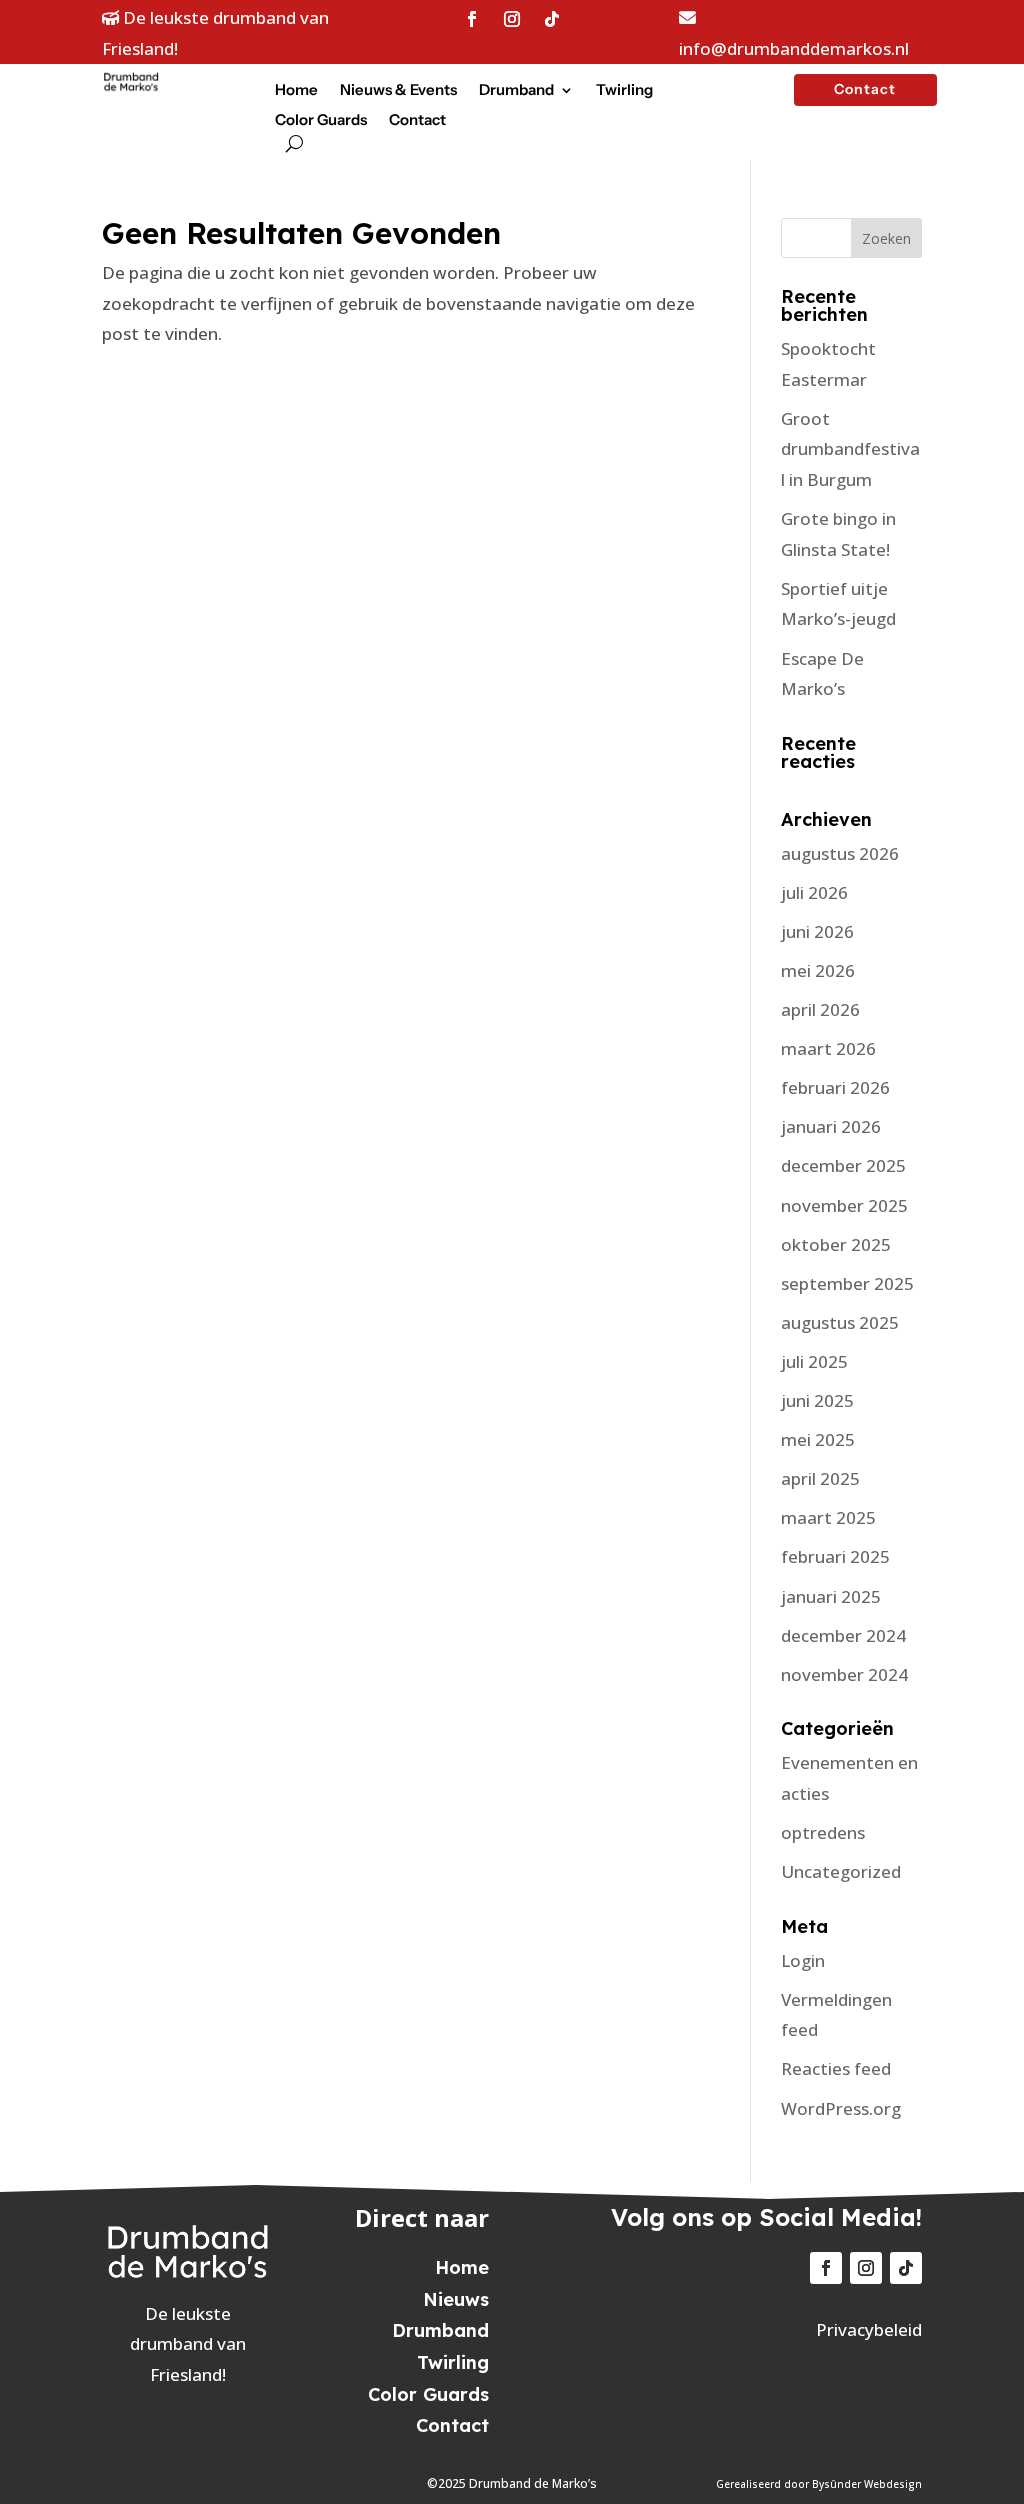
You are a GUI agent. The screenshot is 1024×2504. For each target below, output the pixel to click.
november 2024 (844, 1674)
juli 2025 (814, 1361)
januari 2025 (831, 1596)
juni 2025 (817, 1400)
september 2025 (847, 1283)
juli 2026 (814, 892)
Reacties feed (836, 2068)
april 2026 (820, 1009)
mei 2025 (818, 1439)
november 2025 (844, 1205)
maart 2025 (828, 1517)
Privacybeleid (869, 2329)
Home (296, 91)
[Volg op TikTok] (552, 19)
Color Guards (321, 121)
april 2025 (820, 1478)
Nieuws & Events (398, 91)
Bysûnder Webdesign (867, 2484)
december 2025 (843, 1165)
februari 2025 (835, 1556)
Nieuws (456, 2299)
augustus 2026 (840, 853)
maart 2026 (828, 1048)
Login (803, 1960)
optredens (823, 1832)
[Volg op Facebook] (472, 19)
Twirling (624, 91)
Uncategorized (841, 1871)
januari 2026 (831, 1126)
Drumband (516, 91)
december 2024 (843, 1635)
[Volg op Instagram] (512, 19)
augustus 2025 (840, 1322)
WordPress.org (841, 2108)
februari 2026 (835, 1087)
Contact (417, 121)
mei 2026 (818, 970)
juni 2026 (817, 931)
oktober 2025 (836, 1244)
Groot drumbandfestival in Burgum (850, 449)
